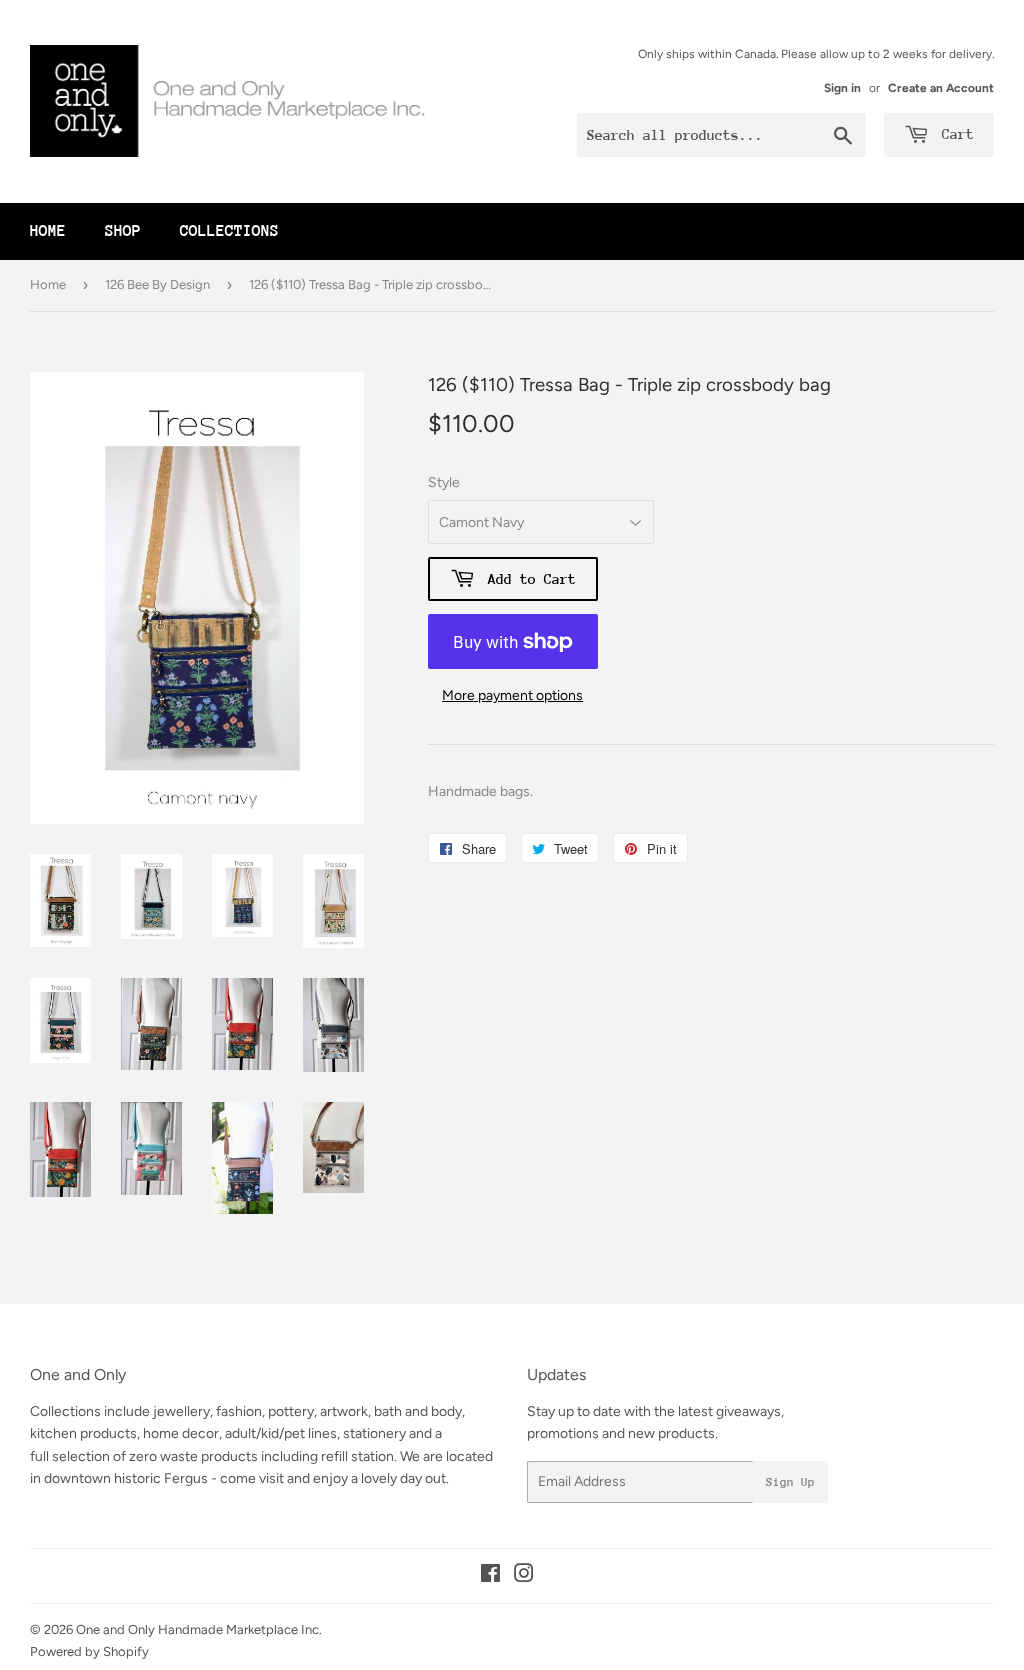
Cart (954, 134)
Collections (229, 231)
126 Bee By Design (157, 284)
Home (48, 231)
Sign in (842, 88)
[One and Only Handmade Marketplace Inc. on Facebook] (490, 1576)
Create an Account (941, 88)
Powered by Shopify (89, 1651)
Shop (123, 231)
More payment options (512, 695)
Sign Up (790, 1482)
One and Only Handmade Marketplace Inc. (199, 1629)
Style (444, 482)
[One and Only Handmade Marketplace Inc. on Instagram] (524, 1576)
